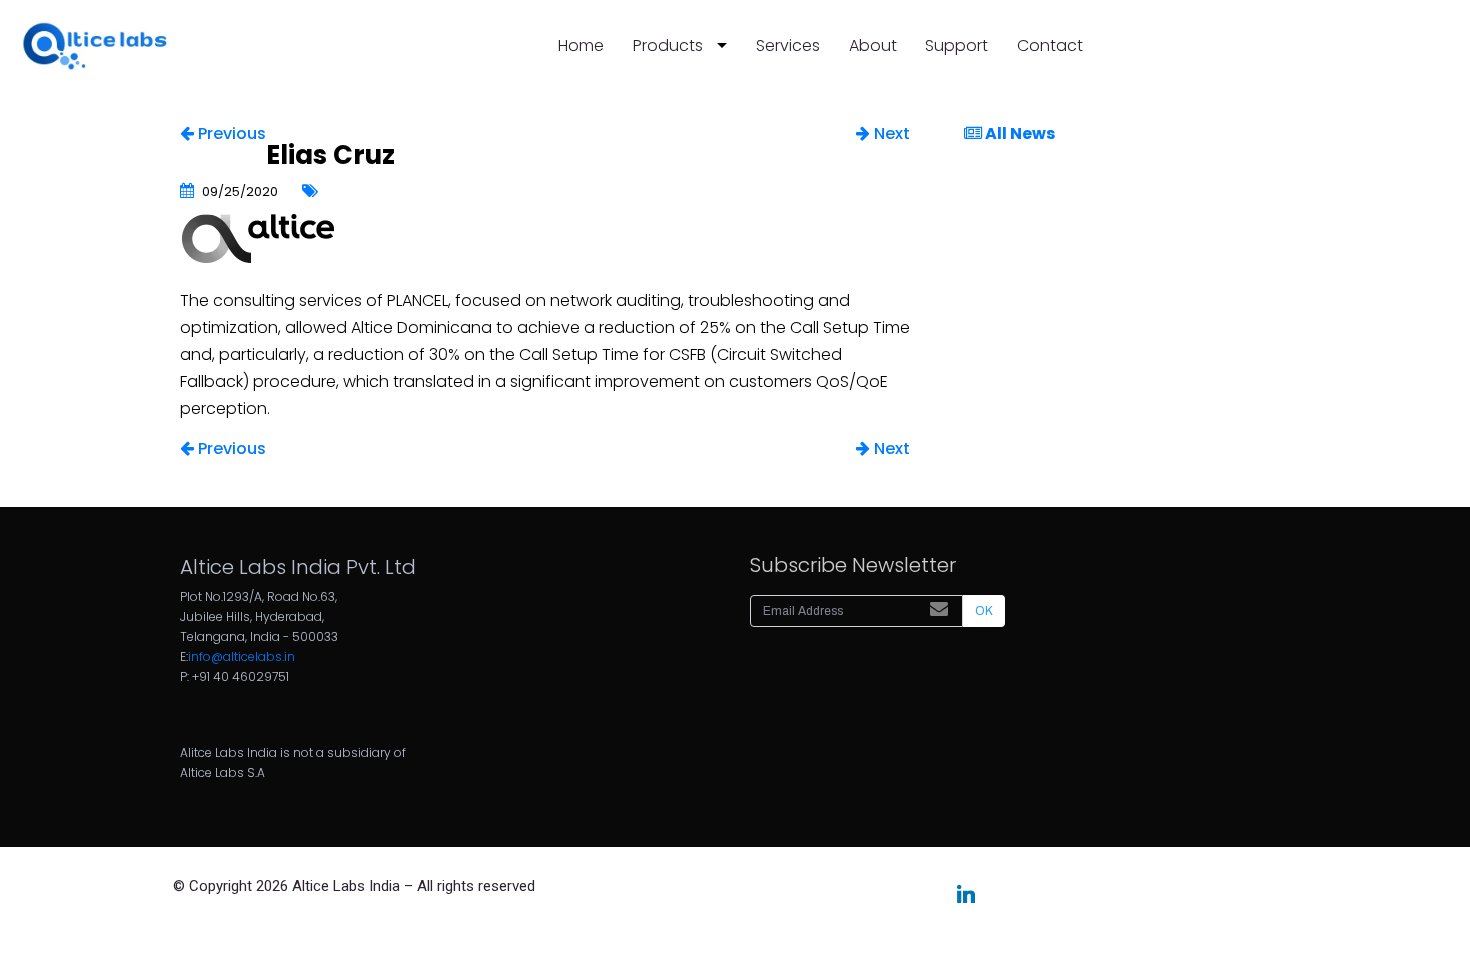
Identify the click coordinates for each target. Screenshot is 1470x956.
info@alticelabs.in (241, 656)
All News (1018, 133)
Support (956, 45)
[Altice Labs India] (93, 46)
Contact (1050, 45)
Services (788, 45)
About (873, 45)
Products (667, 45)
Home (581, 45)
